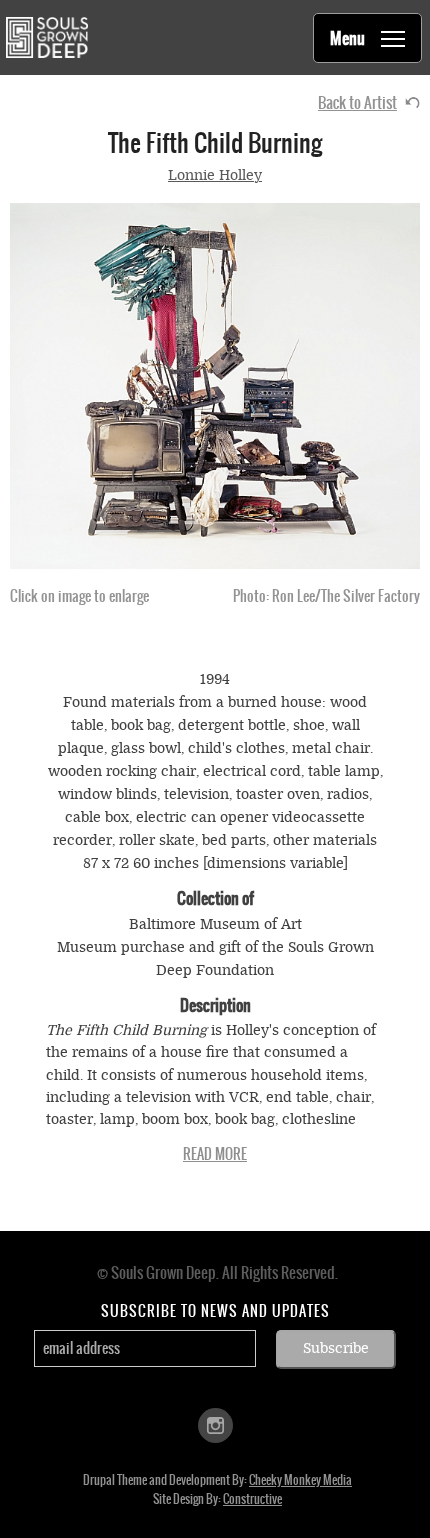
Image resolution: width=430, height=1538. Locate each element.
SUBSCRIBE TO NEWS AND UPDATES (215, 1311)
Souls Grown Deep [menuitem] (46, 37)
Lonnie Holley (215, 175)
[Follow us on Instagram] (215, 1423)
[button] (215, 386)
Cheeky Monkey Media (300, 1480)
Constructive (252, 1499)
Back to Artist (357, 102)
